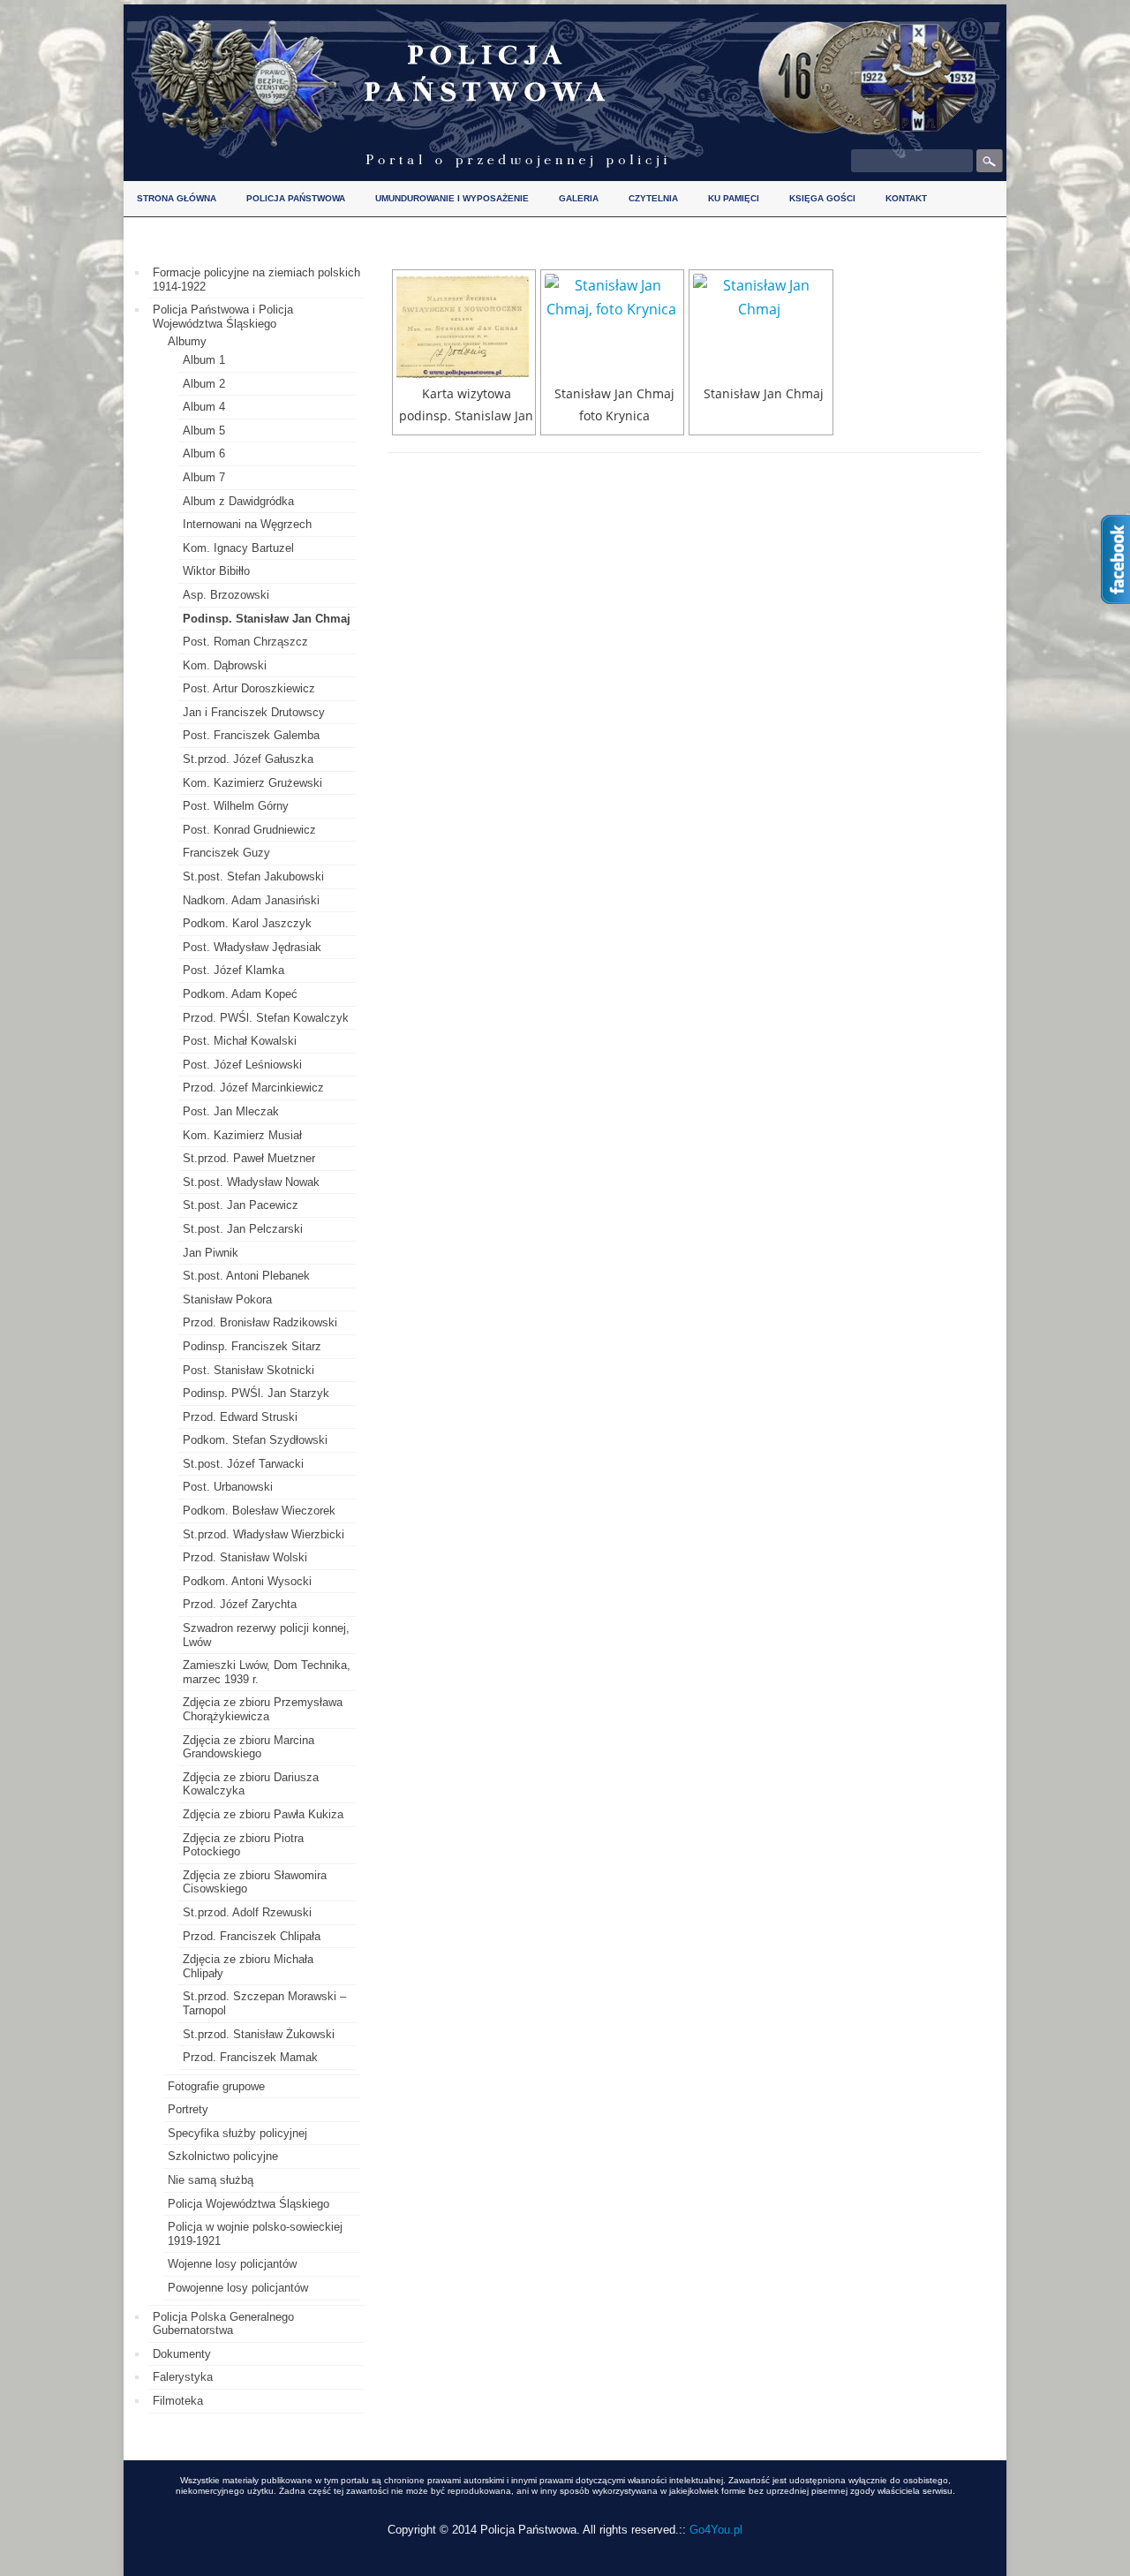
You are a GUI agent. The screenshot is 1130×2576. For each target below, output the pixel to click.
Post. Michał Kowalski (240, 1041)
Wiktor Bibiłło (216, 571)
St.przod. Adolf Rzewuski (247, 1912)
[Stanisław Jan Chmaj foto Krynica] (612, 327)
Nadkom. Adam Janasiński (251, 900)
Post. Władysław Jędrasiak (252, 947)
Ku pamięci (734, 198)
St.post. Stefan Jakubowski (253, 876)
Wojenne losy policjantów (232, 2264)
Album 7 (204, 477)
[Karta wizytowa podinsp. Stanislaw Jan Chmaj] (464, 327)
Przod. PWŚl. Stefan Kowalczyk (266, 1018)
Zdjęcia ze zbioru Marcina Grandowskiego (249, 1747)
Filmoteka (178, 2401)
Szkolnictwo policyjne (223, 2156)
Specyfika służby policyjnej (237, 2133)
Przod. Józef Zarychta (240, 1604)
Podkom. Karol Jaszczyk (247, 923)
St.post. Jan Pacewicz (241, 1205)
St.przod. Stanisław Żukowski (259, 2034)
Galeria (579, 198)
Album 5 (204, 431)
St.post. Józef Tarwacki (243, 1464)
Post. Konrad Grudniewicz (249, 830)
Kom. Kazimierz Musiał (242, 1135)
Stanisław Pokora (227, 1299)
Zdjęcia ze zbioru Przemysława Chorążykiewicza (263, 1709)
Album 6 (204, 453)
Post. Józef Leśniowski (242, 1065)
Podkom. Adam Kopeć (240, 994)
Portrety (188, 2109)
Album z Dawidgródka (238, 501)
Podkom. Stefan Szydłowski (255, 1440)
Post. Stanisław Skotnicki (249, 1370)
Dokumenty (182, 2354)
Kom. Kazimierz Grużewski (252, 783)
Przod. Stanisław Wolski (245, 1557)
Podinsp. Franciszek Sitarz (252, 1346)
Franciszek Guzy (226, 853)
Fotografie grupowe (216, 2086)
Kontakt (906, 198)
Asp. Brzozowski (226, 595)
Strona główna (177, 198)
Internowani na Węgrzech (247, 524)
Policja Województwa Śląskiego (249, 2204)
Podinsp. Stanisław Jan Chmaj (267, 619)
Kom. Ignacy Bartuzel (238, 548)
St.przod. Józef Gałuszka (248, 759)
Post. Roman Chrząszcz (245, 642)
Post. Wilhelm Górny (236, 806)
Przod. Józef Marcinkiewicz (253, 1088)
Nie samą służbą (211, 2180)
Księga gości (822, 198)
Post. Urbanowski (228, 1487)
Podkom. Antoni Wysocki (247, 1581)
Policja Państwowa (296, 198)
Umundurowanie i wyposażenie (452, 198)
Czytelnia (653, 198)
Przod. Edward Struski (240, 1417)
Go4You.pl (716, 2530)
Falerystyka (183, 2377)
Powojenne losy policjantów (238, 2288)
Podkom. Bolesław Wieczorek (259, 1511)
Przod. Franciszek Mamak (250, 2057)
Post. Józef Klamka (234, 970)
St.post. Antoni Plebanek (246, 1276)
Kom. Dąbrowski (225, 665)
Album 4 (204, 407)
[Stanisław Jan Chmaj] (761, 327)
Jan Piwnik (211, 1253)
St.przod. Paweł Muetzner (249, 1158)
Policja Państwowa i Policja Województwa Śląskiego (223, 317)
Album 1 (204, 360)
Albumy (187, 341)
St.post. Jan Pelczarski (243, 1229)
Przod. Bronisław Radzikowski (260, 1322)
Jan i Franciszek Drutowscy (254, 712)
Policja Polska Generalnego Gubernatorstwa (223, 2324)
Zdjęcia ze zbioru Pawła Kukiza (263, 1814)
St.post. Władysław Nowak (251, 1182)
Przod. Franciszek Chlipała (252, 1936)
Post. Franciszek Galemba (251, 735)
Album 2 (204, 384)
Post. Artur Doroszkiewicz (249, 688)
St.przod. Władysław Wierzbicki (264, 1534)
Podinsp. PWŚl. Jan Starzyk (256, 1393)
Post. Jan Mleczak (231, 1111)
